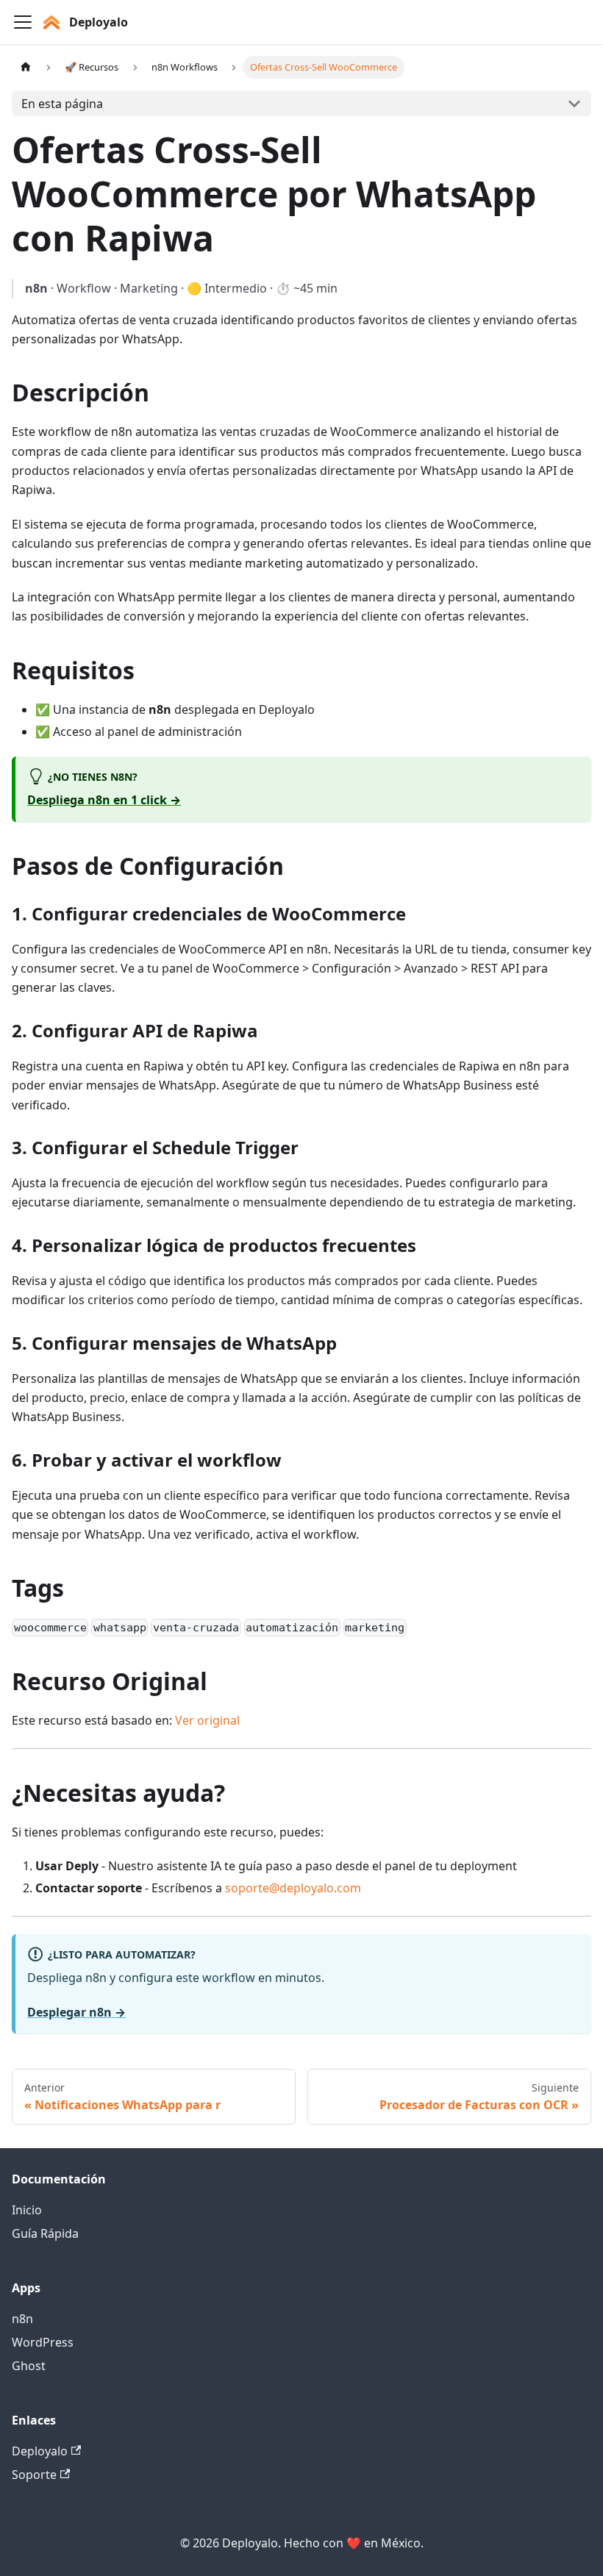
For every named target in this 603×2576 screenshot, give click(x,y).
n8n (22, 2319)
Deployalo (40, 2451)
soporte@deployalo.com (293, 1888)
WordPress (43, 2342)
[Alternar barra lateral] (23, 22)
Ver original (207, 1720)
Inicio (27, 2210)
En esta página (62, 104)
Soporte (34, 2475)
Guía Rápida (45, 2233)
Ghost (29, 2366)
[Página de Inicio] (26, 67)
